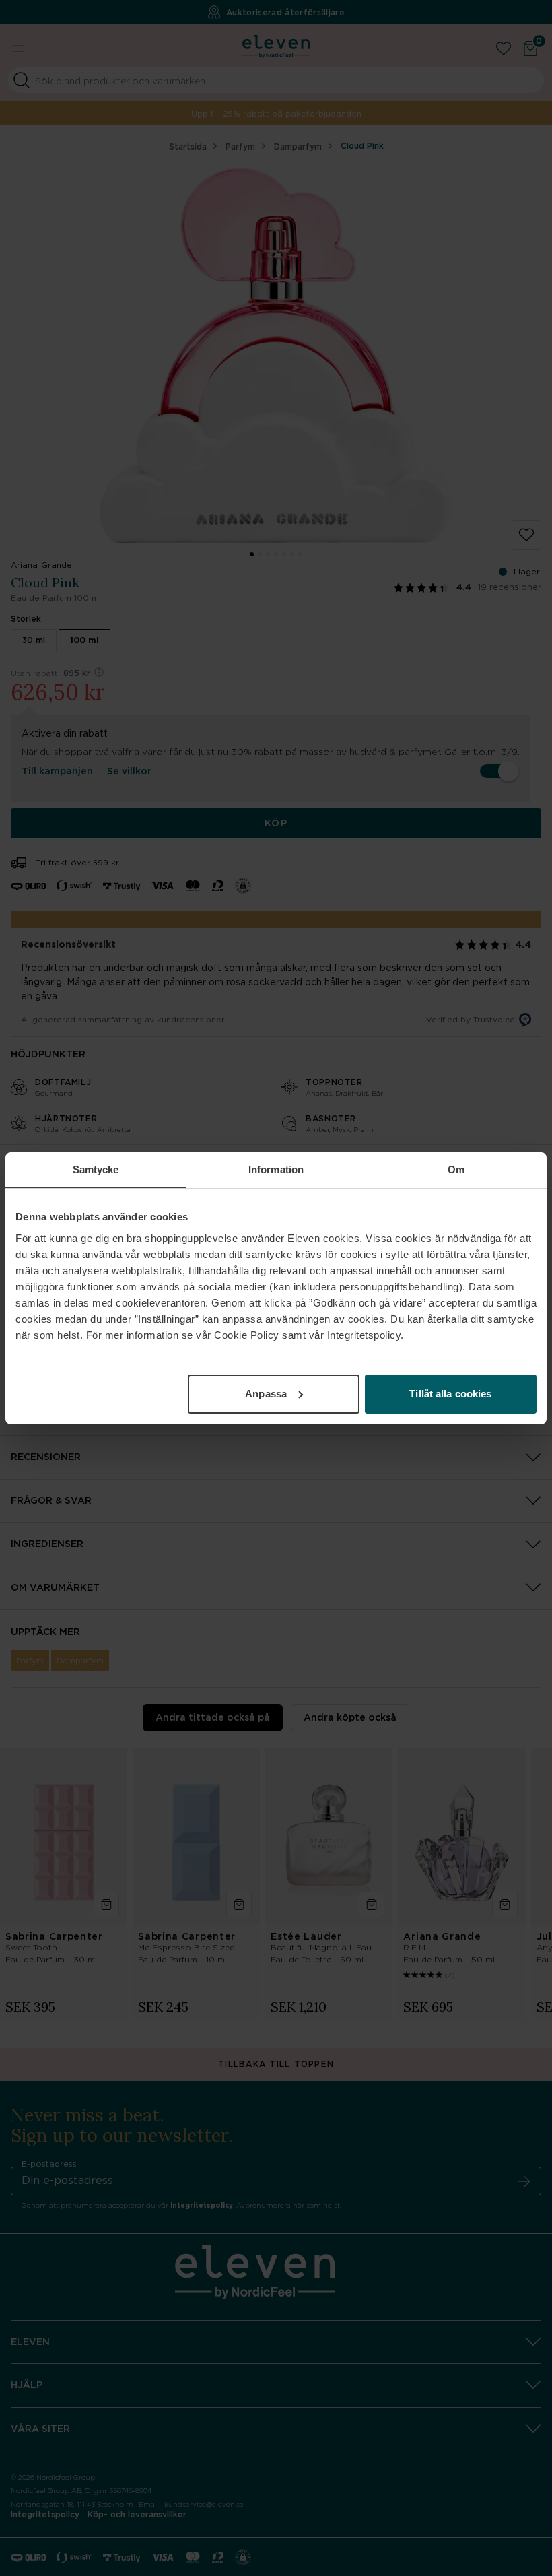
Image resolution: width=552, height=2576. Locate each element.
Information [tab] (276, 1169)
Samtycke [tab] (96, 1169)
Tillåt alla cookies (450, 1394)
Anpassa (266, 1394)
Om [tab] (456, 1169)
